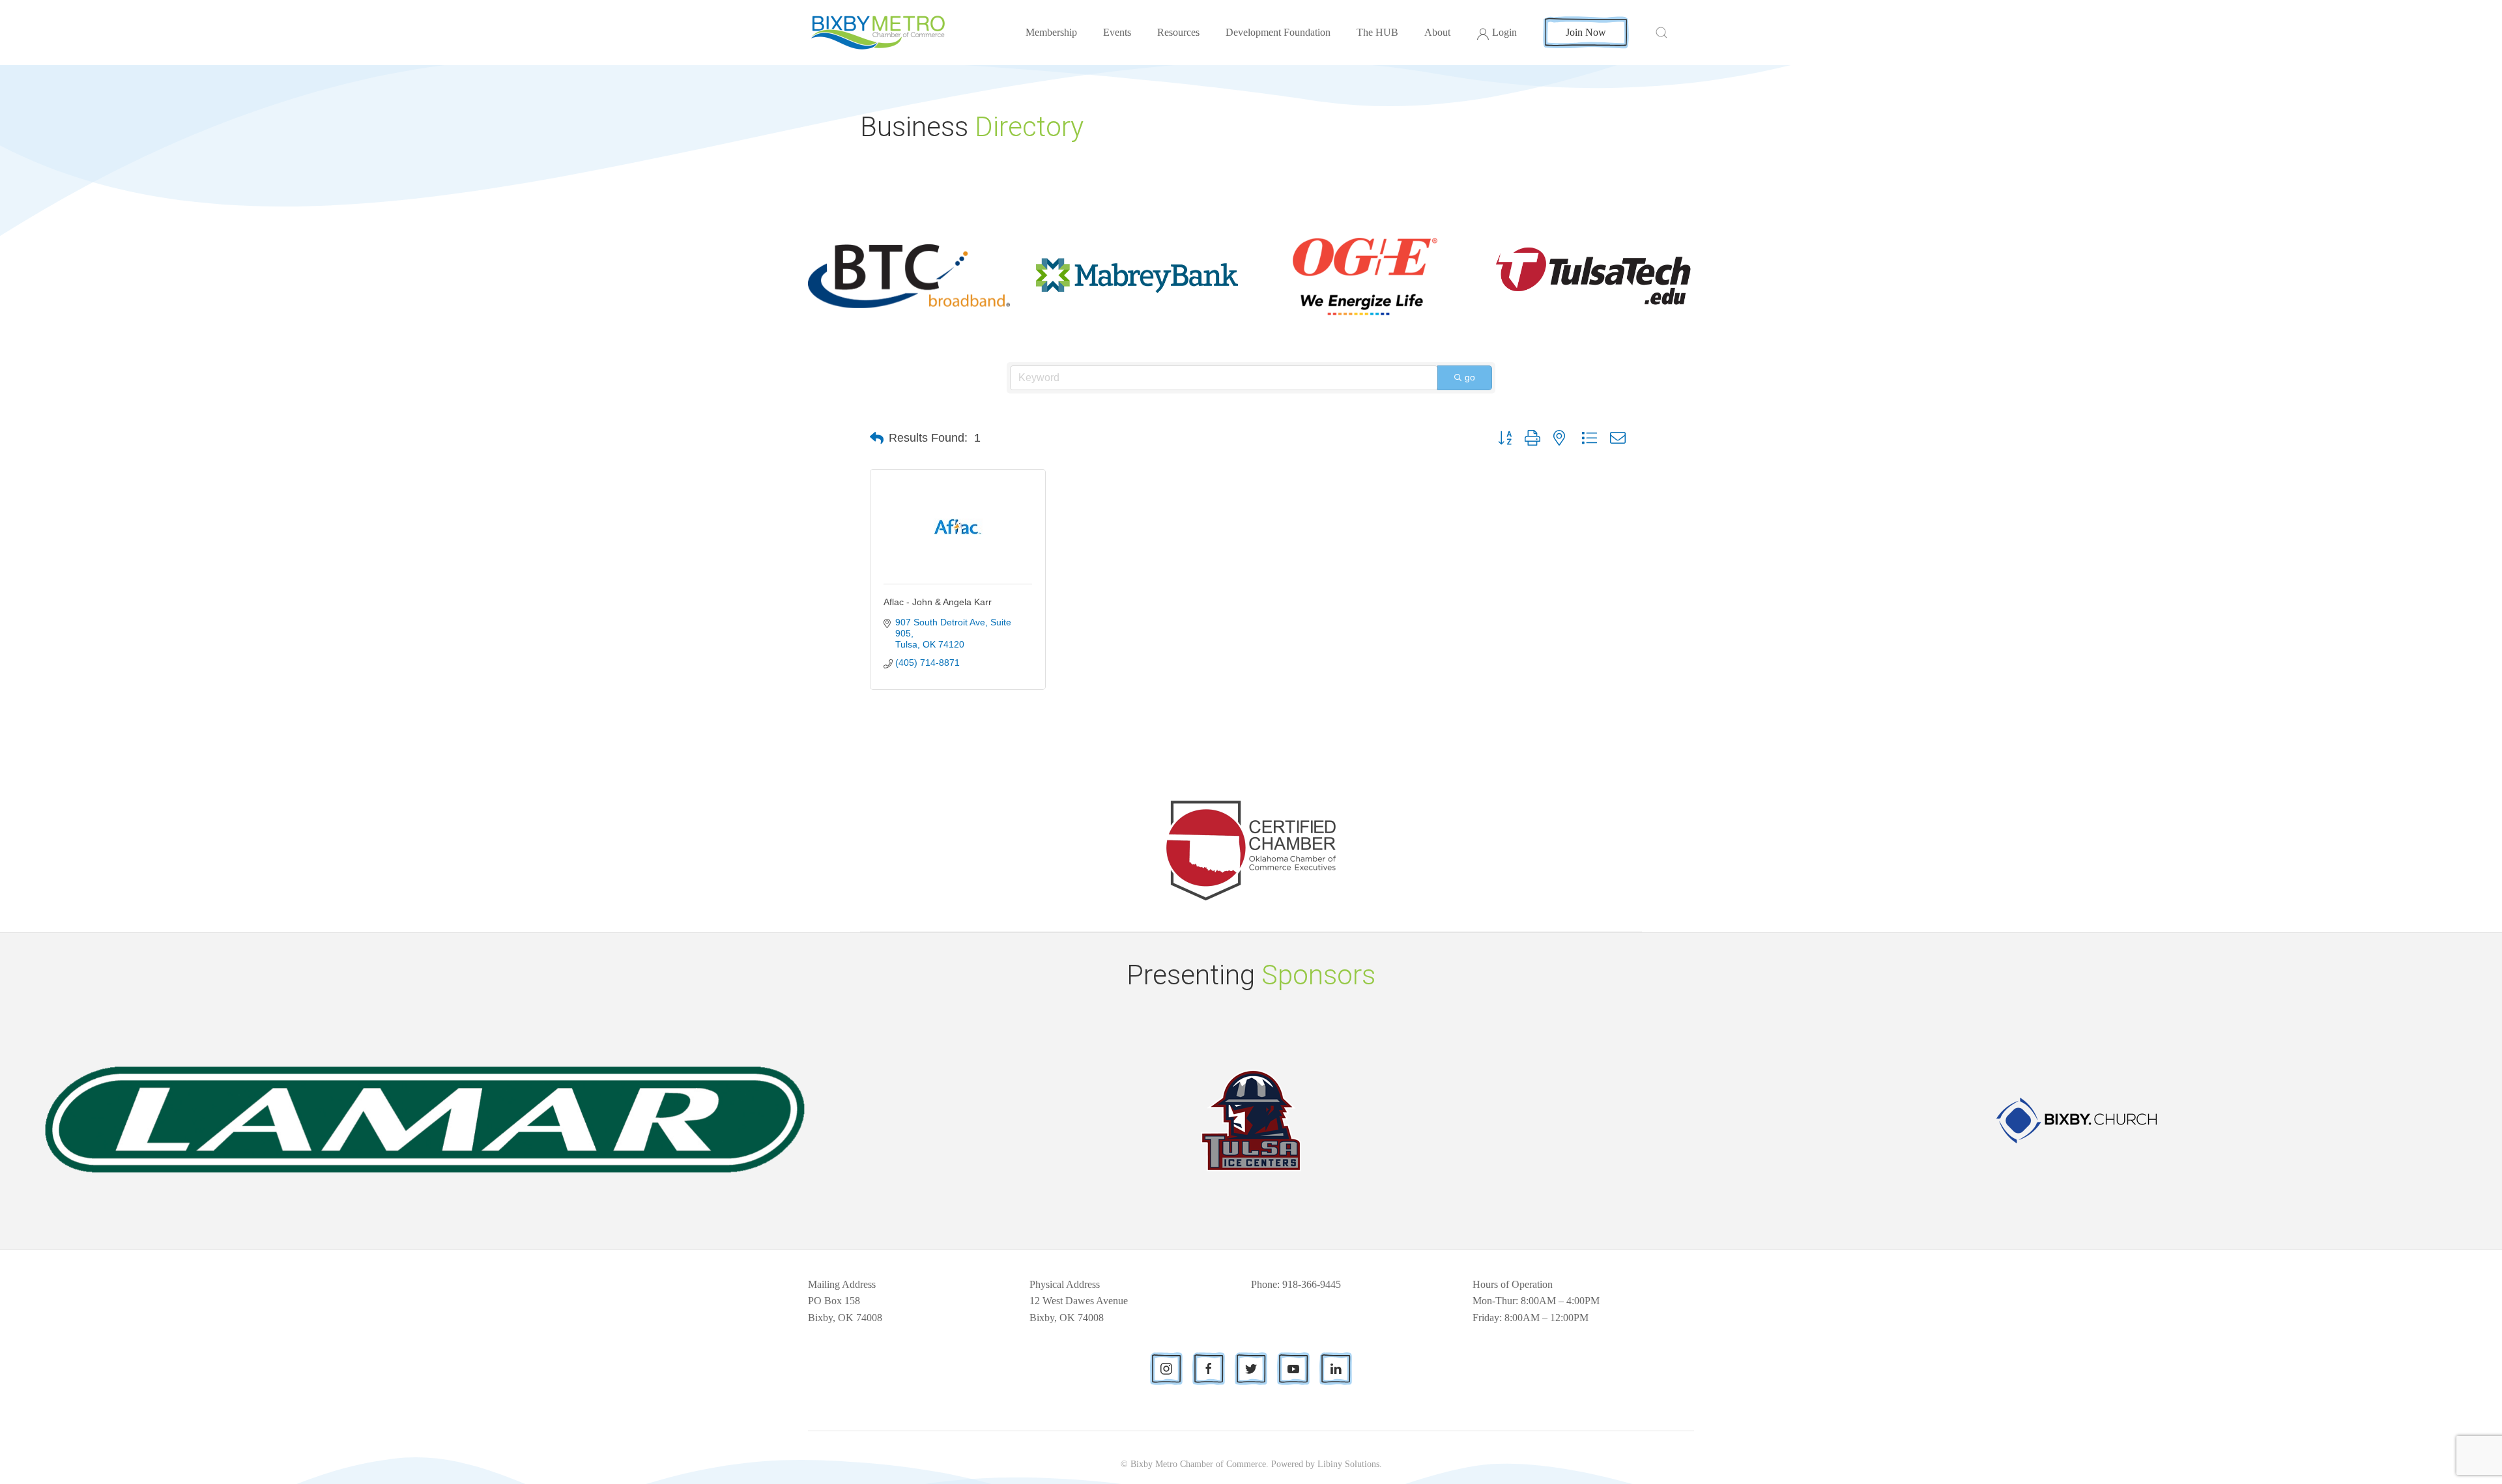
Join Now (1586, 32)
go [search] (1470, 377)
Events (1117, 32)
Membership (1051, 32)
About (1437, 32)
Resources (1178, 32)
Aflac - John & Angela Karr (938, 602)
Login (1504, 32)
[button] (877, 438)
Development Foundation (1278, 32)
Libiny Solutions (1348, 1464)
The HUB (1377, 32)
